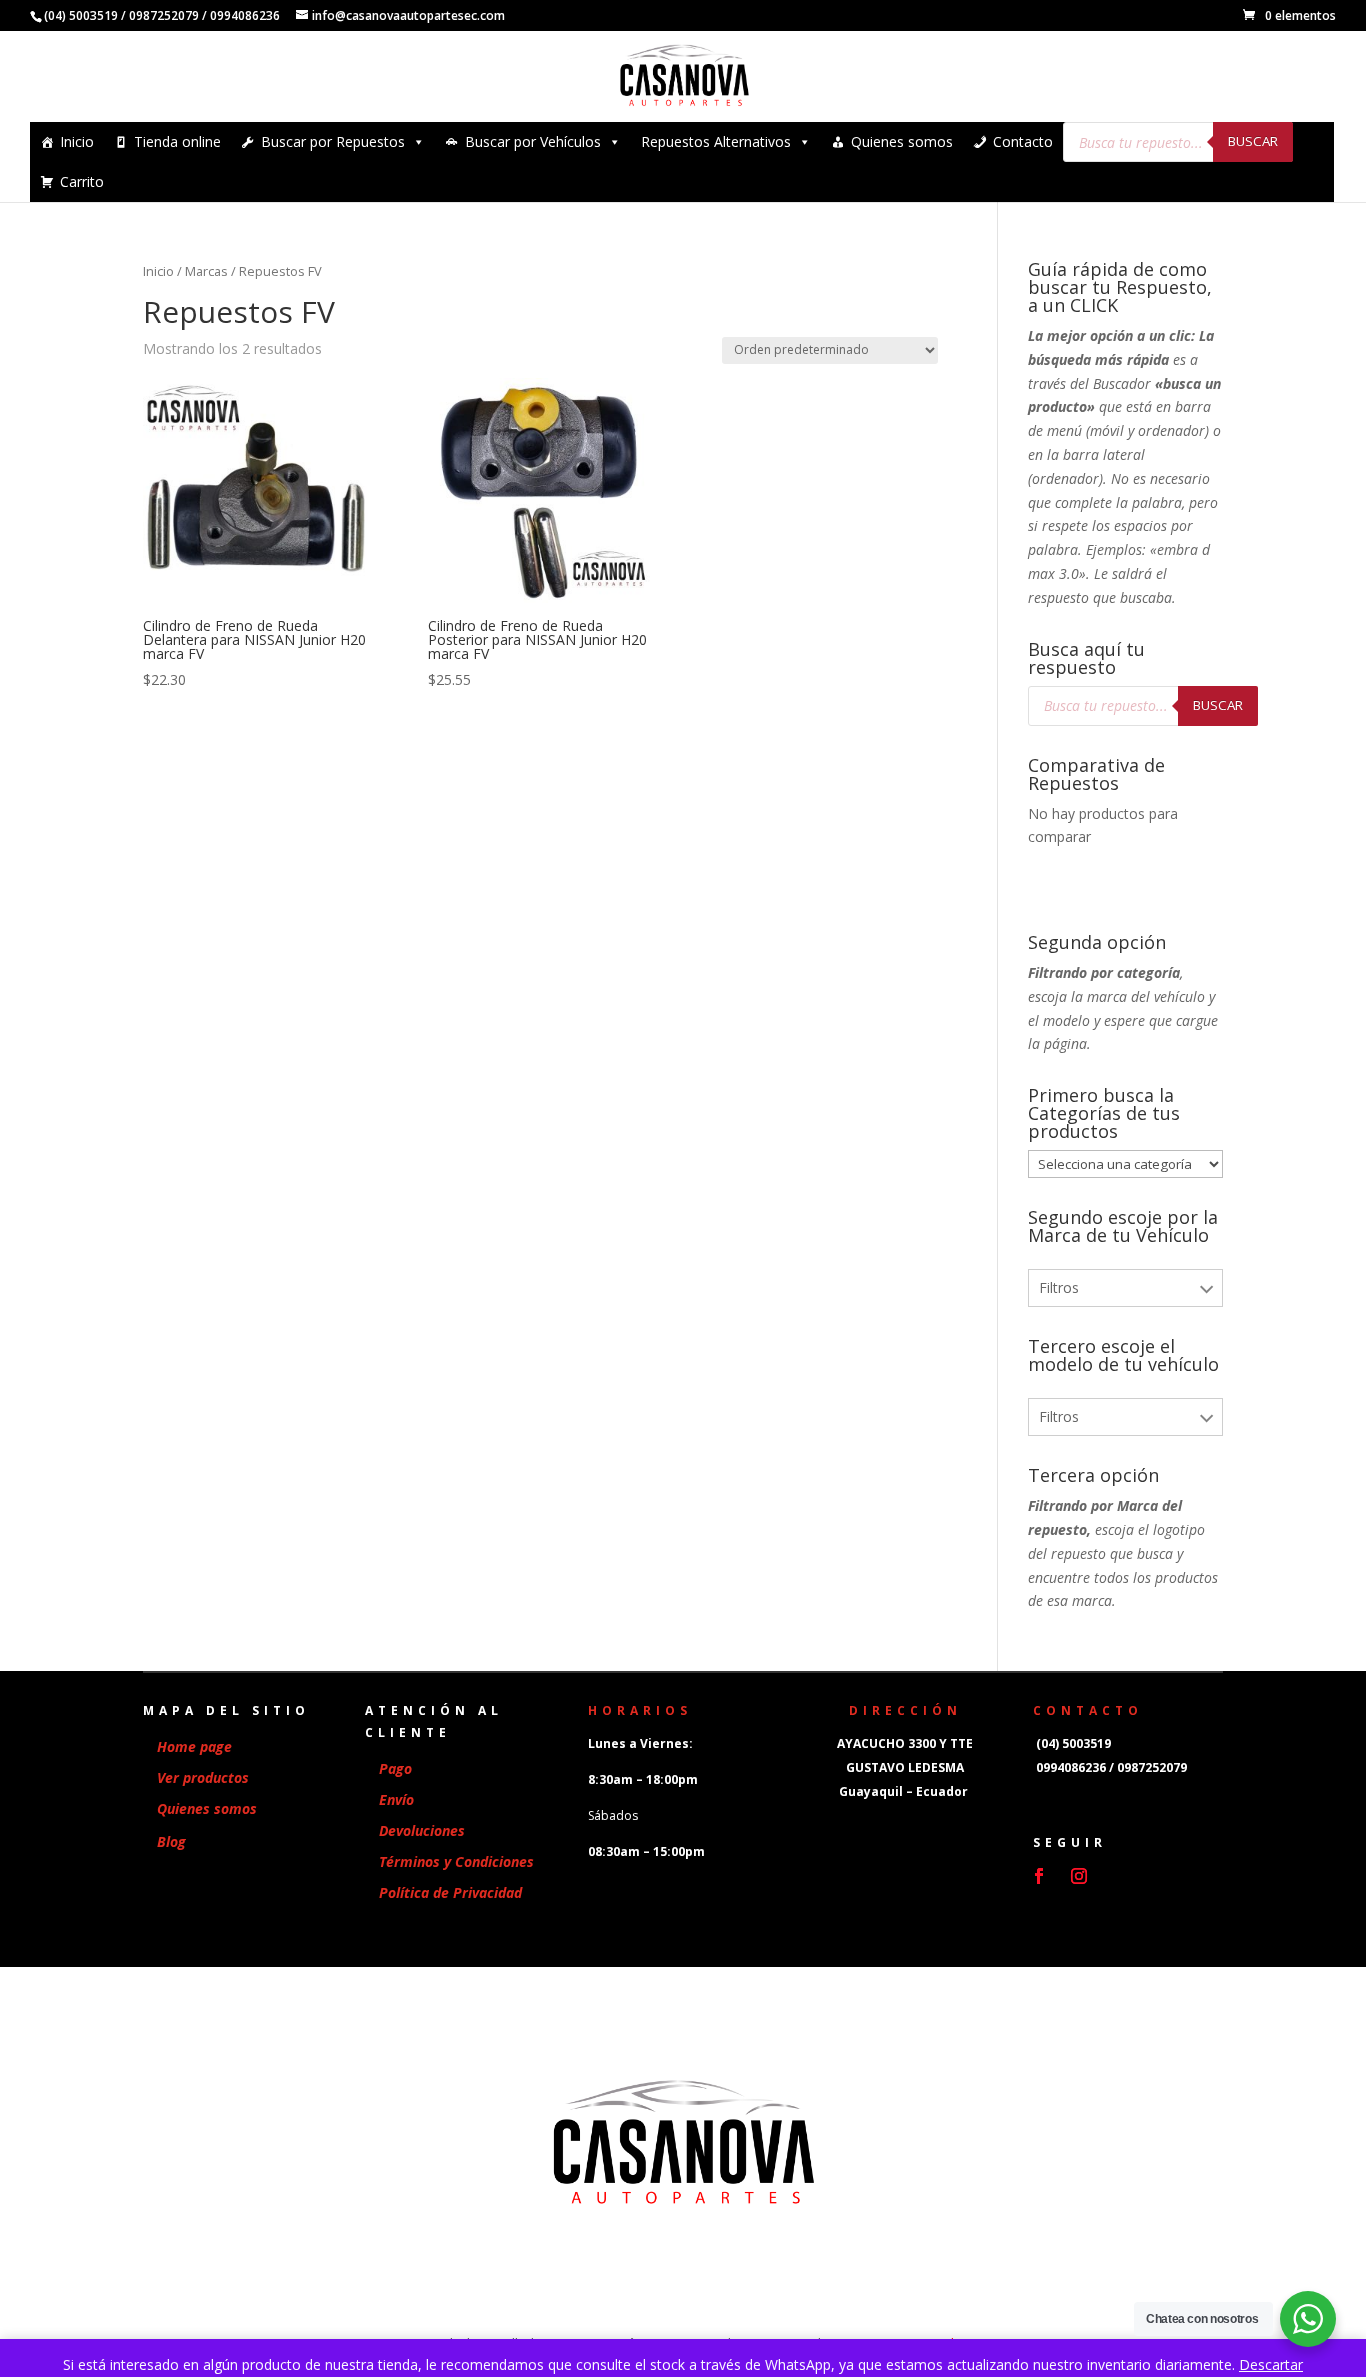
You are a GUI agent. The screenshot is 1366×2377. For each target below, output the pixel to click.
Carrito (82, 181)
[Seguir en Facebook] (1039, 1876)
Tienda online (177, 141)
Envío (396, 1799)
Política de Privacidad (450, 1892)
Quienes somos (902, 141)
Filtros (1059, 1287)
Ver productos (203, 1777)
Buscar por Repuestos (333, 141)
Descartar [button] (1271, 2364)
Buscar (1253, 141)
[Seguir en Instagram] (1079, 1876)
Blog (171, 1841)
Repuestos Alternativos (716, 141)
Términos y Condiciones (456, 1861)
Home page (194, 1746)
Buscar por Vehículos (533, 141)
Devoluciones (422, 1830)
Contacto (1023, 141)
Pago (395, 1768)
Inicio (77, 141)
